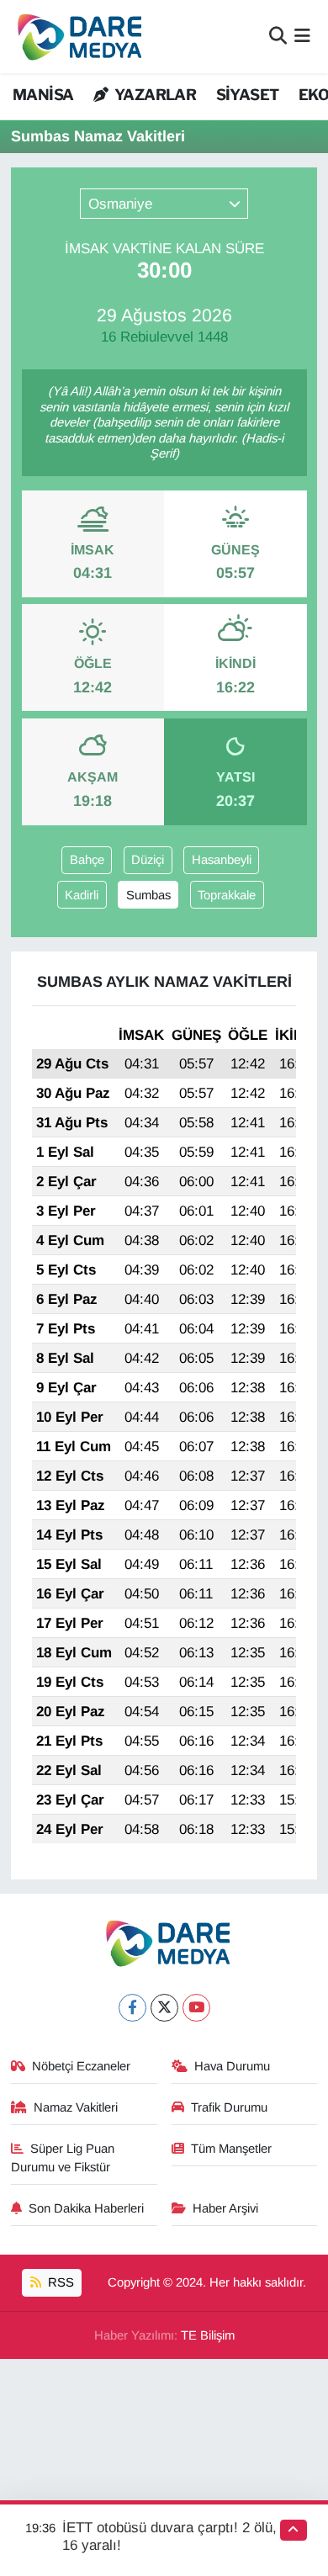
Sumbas (148, 895)
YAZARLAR (154, 95)
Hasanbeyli (222, 860)
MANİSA (43, 95)
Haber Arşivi (225, 2208)
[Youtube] (196, 2008)
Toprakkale (227, 895)
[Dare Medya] (76, 37)
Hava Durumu (232, 2066)
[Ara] (278, 37)
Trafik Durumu (229, 2107)
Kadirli (82, 895)
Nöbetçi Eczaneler (81, 2066)
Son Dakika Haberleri (86, 2208)
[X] (164, 2008)
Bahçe (87, 860)
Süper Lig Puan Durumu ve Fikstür (63, 2158)
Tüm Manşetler (231, 2149)
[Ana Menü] (302, 37)
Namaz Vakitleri (76, 2107)
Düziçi (148, 860)
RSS (59, 2282)
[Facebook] (132, 2008)
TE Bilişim (208, 2335)
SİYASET (248, 95)
